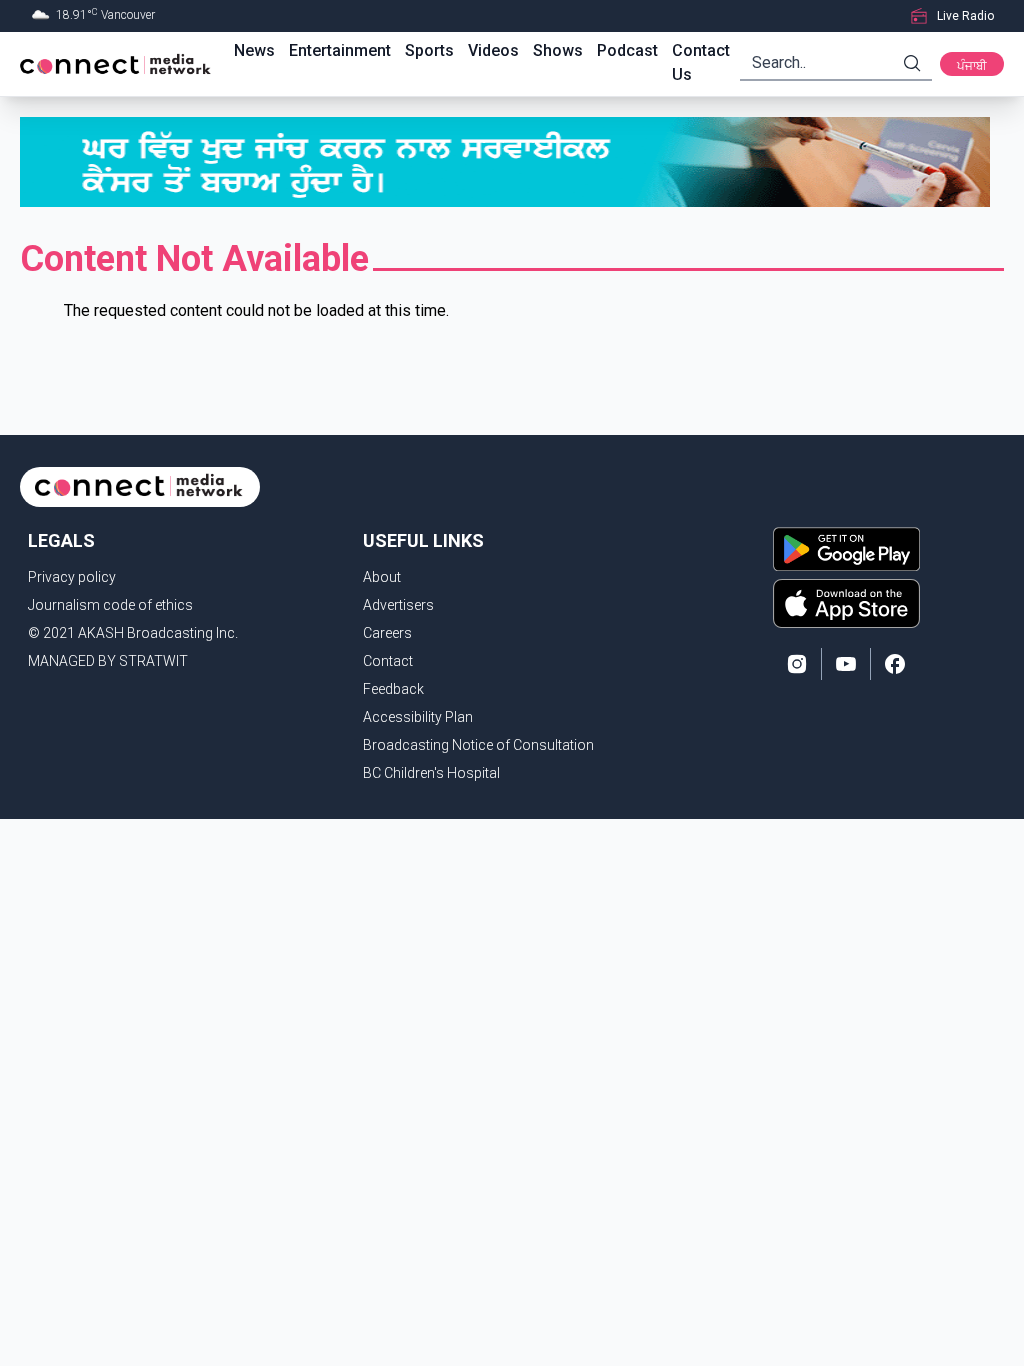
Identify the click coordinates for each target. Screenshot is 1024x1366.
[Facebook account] (895, 664)
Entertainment (340, 50)
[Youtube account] (846, 664)
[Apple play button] (846, 603)
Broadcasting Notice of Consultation (478, 745)
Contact (388, 661)
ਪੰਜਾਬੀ (972, 66)
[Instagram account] (797, 664)
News (254, 50)
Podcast (627, 50)
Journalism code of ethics (110, 605)
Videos (493, 50)
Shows (558, 50)
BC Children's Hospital (431, 773)
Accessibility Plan (418, 717)
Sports (429, 50)
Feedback (393, 689)
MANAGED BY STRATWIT (108, 661)
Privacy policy (72, 577)
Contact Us (701, 62)
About (382, 577)
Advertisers (398, 605)
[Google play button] (846, 549)
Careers (387, 633)
